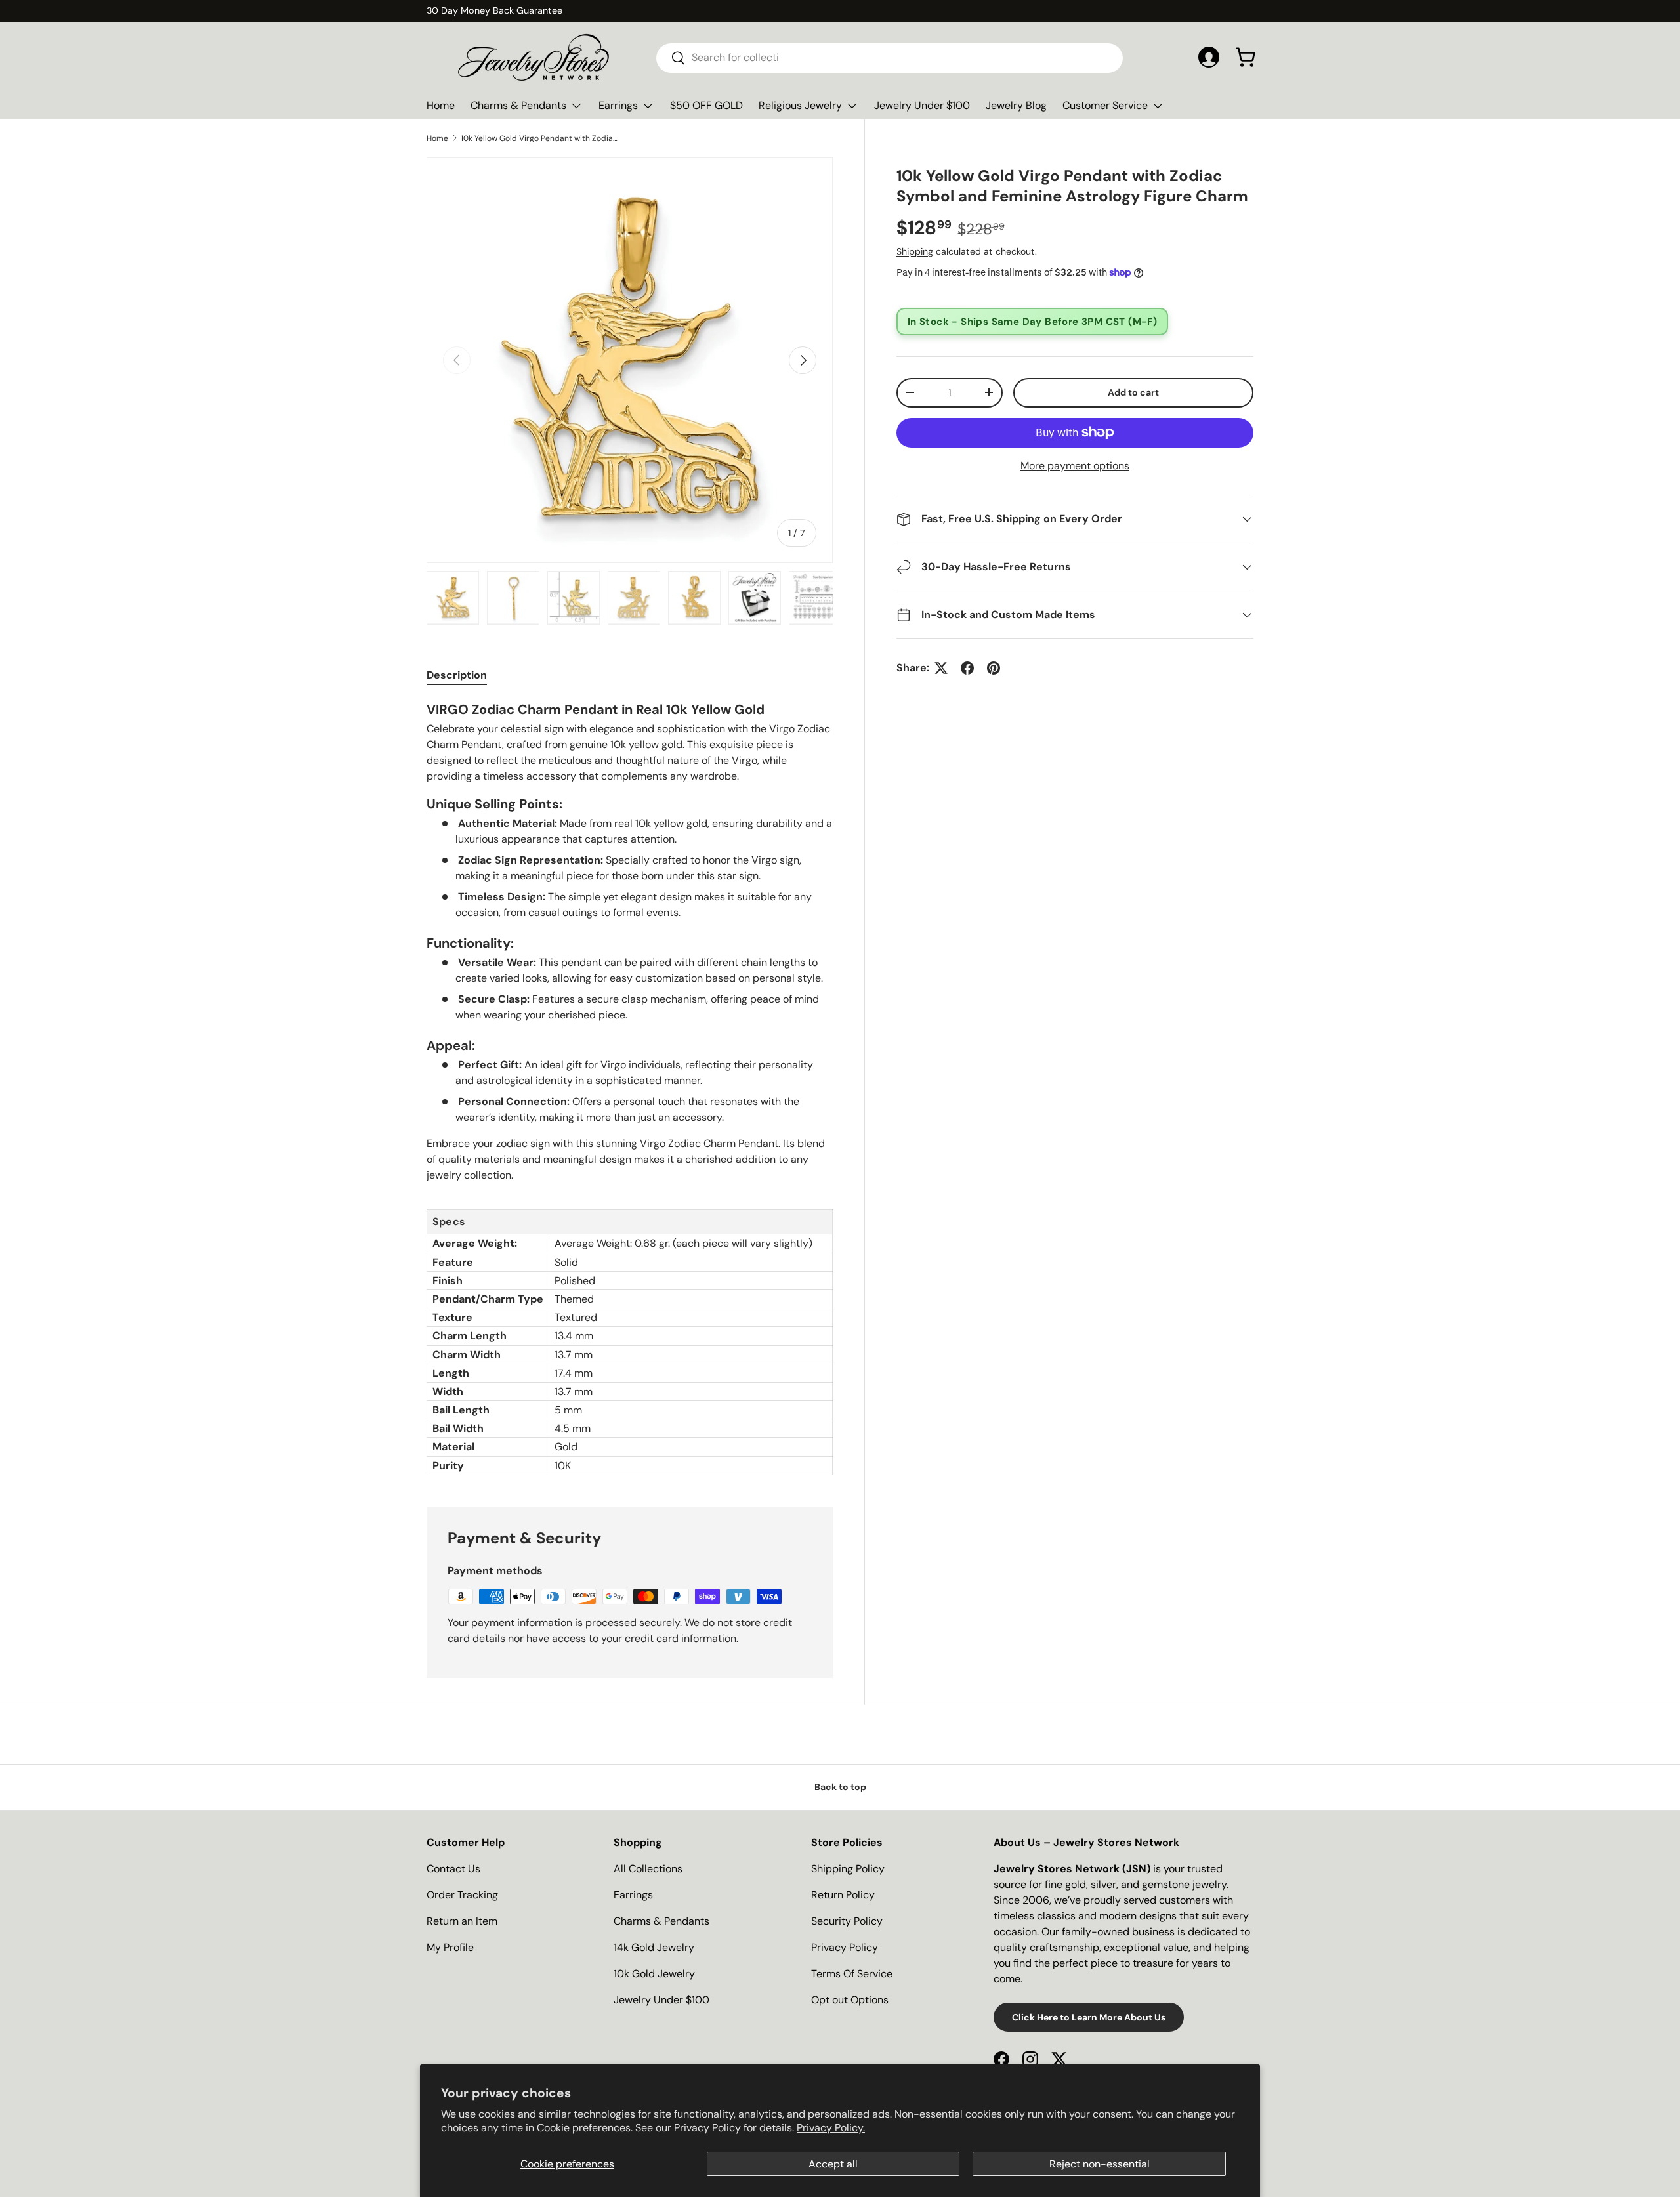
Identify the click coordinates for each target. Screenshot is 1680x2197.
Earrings (618, 105)
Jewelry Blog (1016, 105)
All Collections (648, 1869)
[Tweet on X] (941, 668)
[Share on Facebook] (967, 668)
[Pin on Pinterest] (994, 668)
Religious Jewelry (800, 105)
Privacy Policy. (831, 2128)
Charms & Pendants (518, 105)
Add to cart (1133, 392)
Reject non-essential (1100, 2164)
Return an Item (462, 1921)
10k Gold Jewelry (654, 1974)
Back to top (840, 1787)
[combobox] (890, 57)
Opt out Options (850, 2000)
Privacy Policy (845, 1947)
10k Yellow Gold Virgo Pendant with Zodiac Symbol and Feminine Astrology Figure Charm (539, 138)
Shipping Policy (848, 1869)
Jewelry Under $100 (922, 105)
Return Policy (843, 1895)
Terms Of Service (852, 1974)
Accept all (833, 2164)
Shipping (915, 251)
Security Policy (847, 1921)
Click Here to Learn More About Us (1089, 2017)
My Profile (450, 1947)
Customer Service (1105, 105)
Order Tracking (462, 1895)
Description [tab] (457, 675)
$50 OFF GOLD (706, 105)
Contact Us (453, 1869)
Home (441, 105)
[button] (1246, 57)
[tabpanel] (630, 1087)
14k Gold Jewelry (654, 1947)
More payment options (1075, 466)
